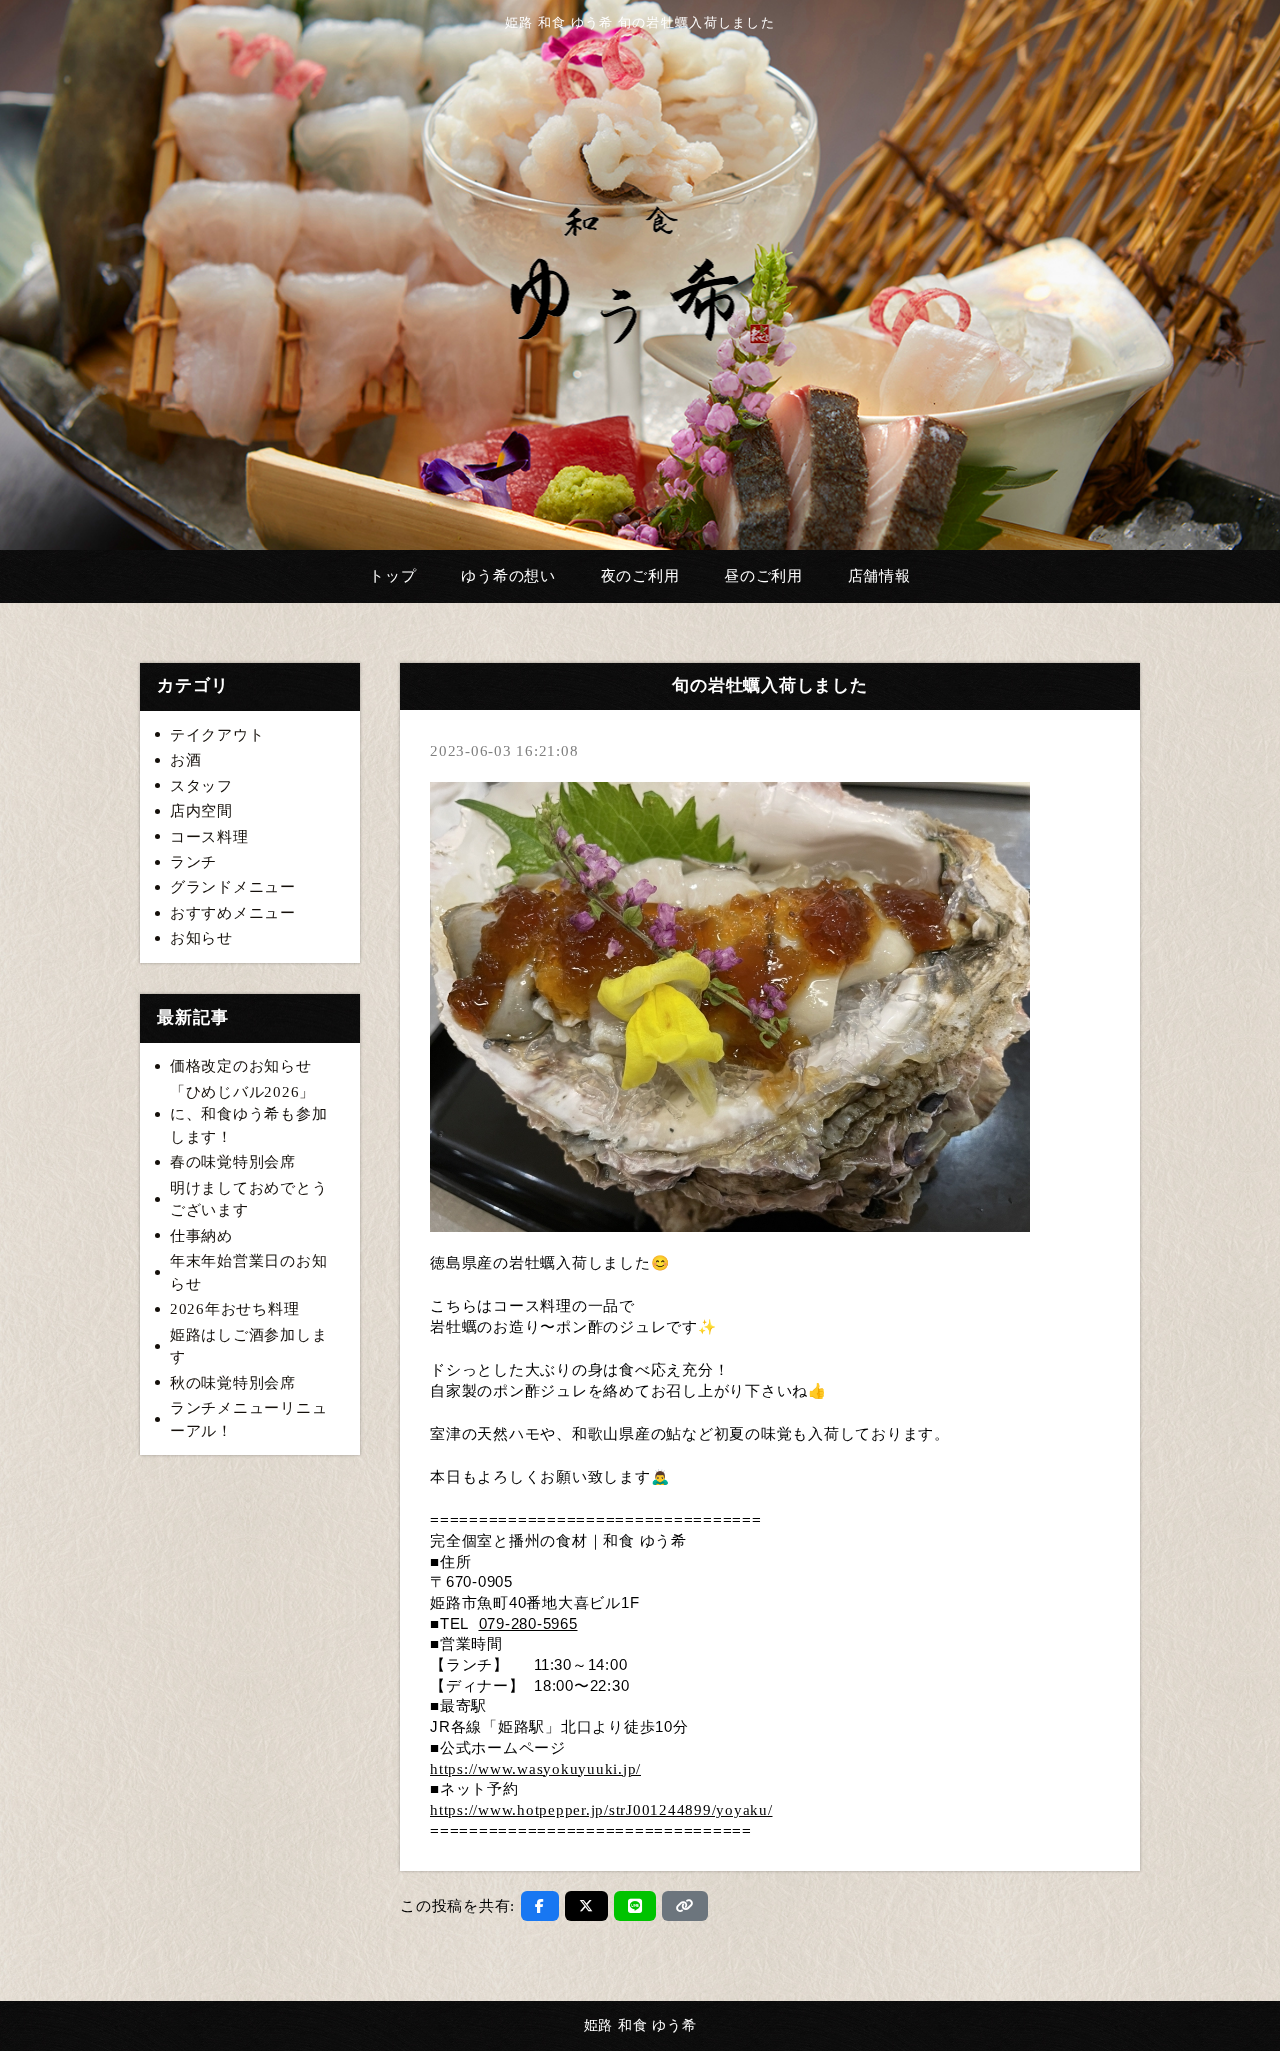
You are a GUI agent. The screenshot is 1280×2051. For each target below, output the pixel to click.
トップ (392, 576)
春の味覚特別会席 (233, 1162)
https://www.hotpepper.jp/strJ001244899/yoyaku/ (601, 1810)
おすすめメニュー (233, 913)
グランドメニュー (233, 887)
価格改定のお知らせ (241, 1066)
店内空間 (201, 811)
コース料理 (209, 837)
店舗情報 (879, 576)
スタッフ (201, 786)
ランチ (193, 862)
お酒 (186, 760)
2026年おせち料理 (235, 1309)
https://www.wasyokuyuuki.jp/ (535, 1769)
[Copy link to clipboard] (685, 1906)
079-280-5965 (528, 1624)
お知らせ (201, 938)
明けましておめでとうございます (249, 1199)
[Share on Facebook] (540, 1906)
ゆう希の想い (508, 576)
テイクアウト (217, 735)
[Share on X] (586, 1906)
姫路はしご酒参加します (249, 1346)
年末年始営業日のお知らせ (249, 1272)
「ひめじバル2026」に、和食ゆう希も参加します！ (249, 1114)
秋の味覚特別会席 (233, 1383)
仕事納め (201, 1236)
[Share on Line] (635, 1906)
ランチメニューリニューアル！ (249, 1419)
